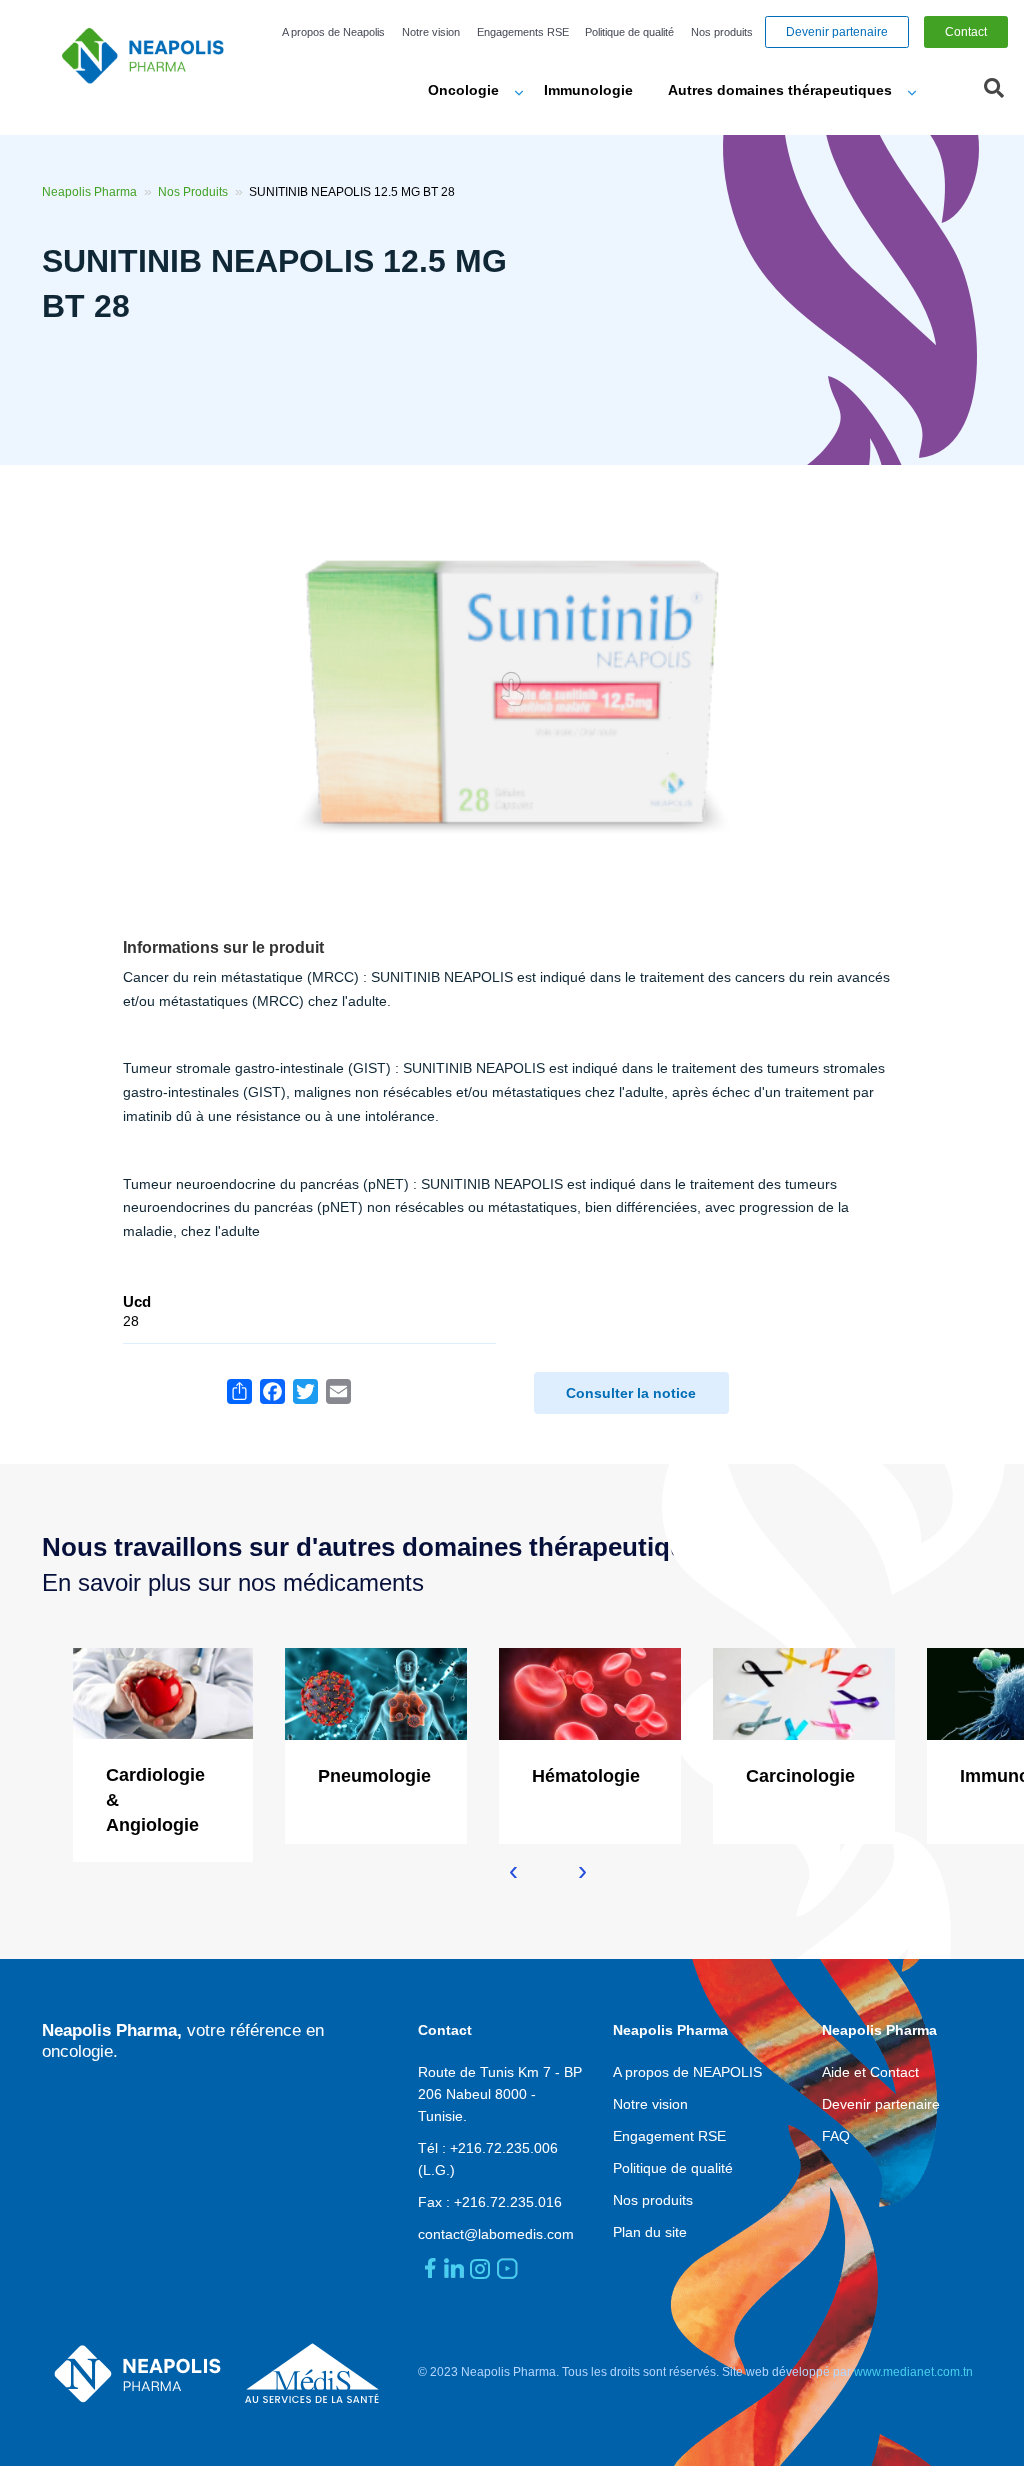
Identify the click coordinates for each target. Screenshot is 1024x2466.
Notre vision (431, 32)
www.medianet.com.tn (913, 2372)
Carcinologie (800, 1776)
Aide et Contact (870, 2072)
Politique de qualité (629, 32)
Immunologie (588, 90)
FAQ (836, 2136)
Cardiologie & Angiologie (155, 1800)
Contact (966, 32)
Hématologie (586, 1776)
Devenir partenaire (837, 32)
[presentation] (513, 1870)
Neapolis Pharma (89, 192)
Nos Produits (193, 192)
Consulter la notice (631, 1393)
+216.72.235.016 (508, 2202)
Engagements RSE (523, 32)
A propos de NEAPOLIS (687, 2072)
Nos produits (722, 32)
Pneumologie (374, 1776)
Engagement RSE (669, 2136)
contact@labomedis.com (496, 2234)
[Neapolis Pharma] (150, 55)
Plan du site (650, 2232)
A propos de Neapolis (333, 32)
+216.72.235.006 (504, 2148)
